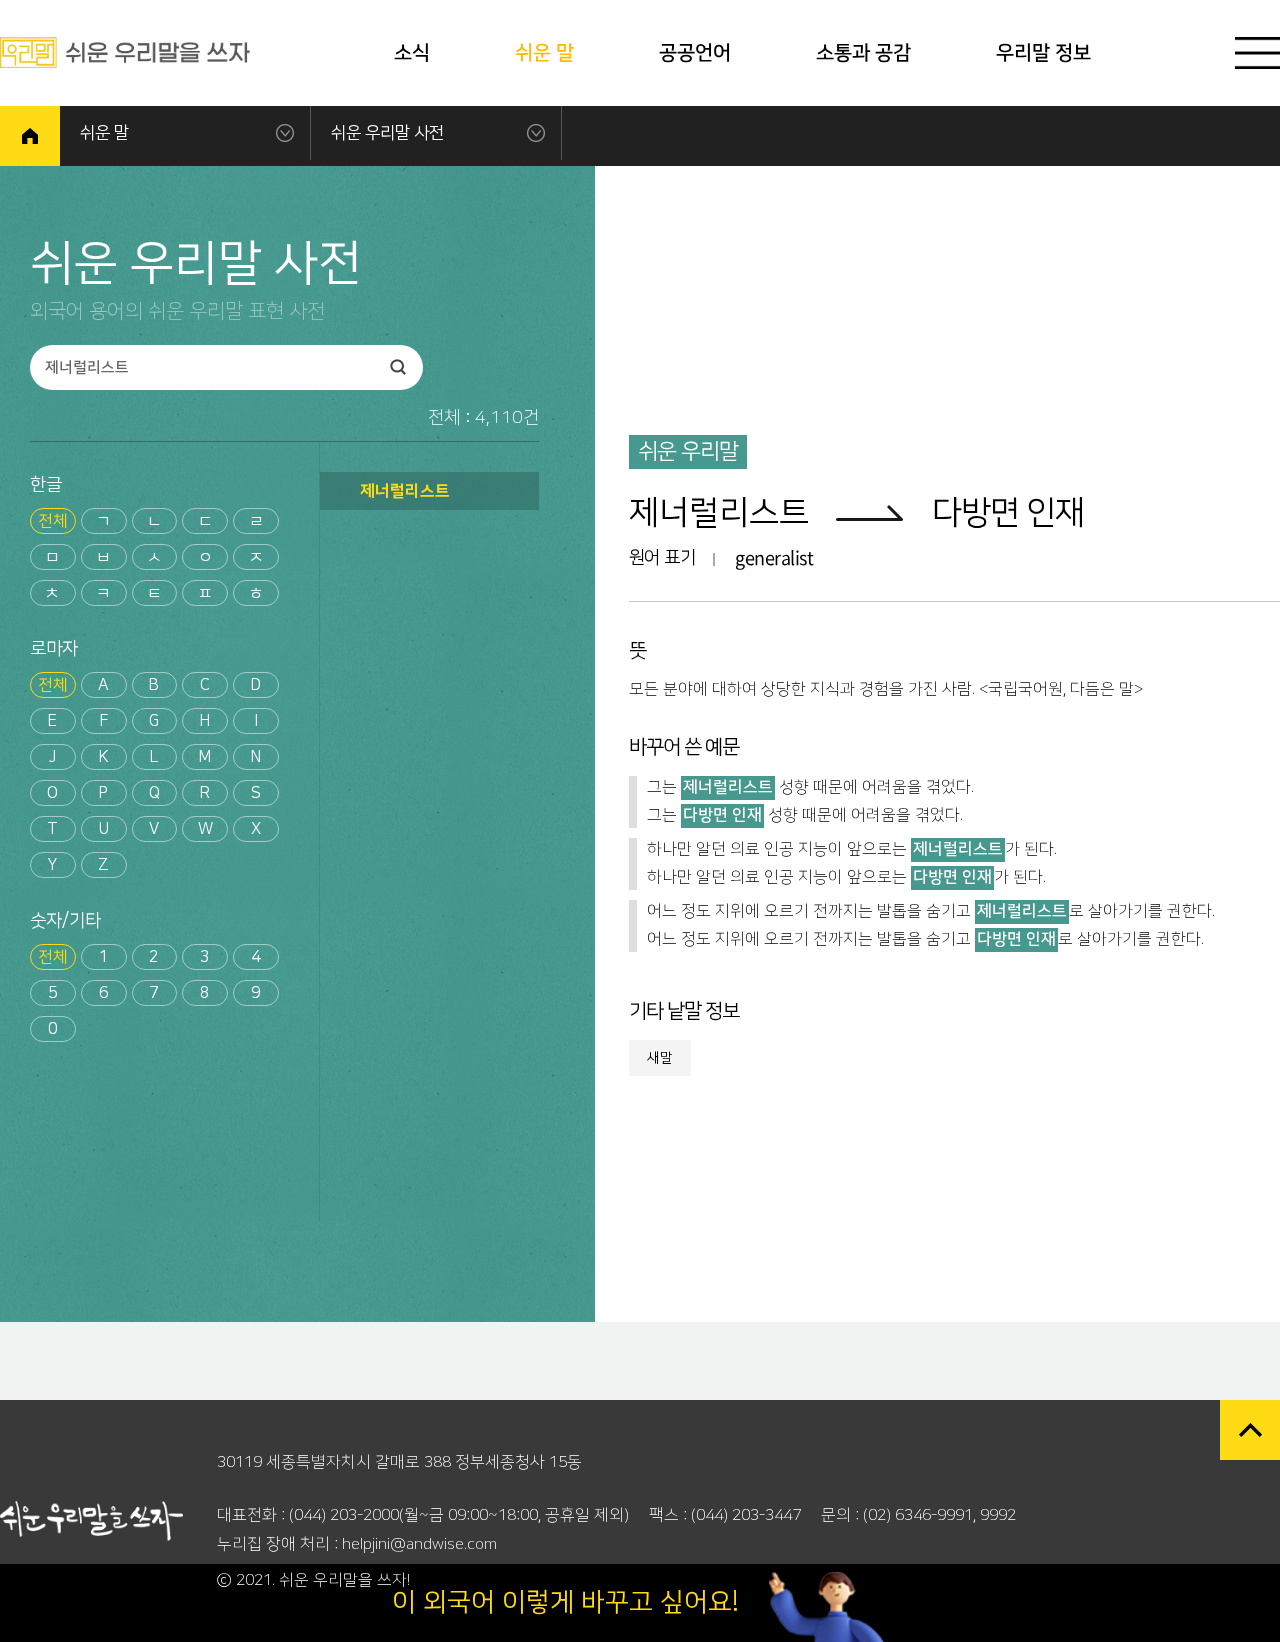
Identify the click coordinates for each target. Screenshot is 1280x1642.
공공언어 (695, 53)
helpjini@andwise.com (419, 1544)
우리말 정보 (1043, 53)
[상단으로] (1250, 1430)
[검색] (398, 367)
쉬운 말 (544, 53)
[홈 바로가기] (30, 136)
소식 (412, 53)
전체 (53, 521)
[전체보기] (1257, 53)
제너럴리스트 (405, 491)
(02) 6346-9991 (918, 1515)
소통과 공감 (863, 53)
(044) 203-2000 (344, 1515)
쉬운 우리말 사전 (387, 133)
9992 (998, 1515)
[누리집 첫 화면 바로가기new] (125, 52)
